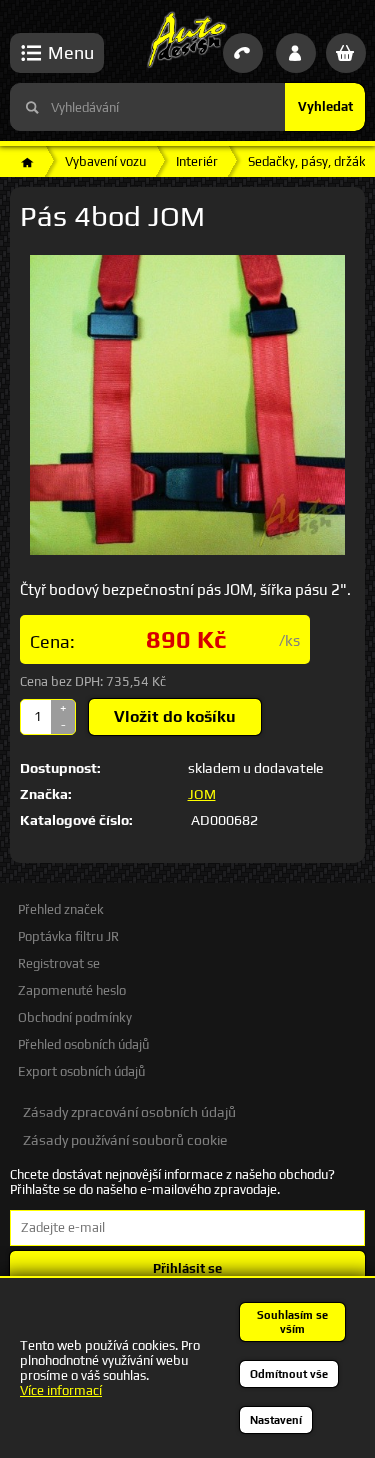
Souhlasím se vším (292, 1322)
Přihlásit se (187, 1268)
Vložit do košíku (175, 716)
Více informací (61, 1390)
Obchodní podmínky (75, 1017)
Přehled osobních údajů (83, 1044)
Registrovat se (59, 963)
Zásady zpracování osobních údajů (129, 1112)
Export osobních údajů (81, 1071)
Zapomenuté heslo (72, 990)
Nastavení (276, 1420)
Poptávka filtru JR (68, 936)
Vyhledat (325, 106)
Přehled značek (61, 909)
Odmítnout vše (289, 1374)
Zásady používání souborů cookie (125, 1140)
